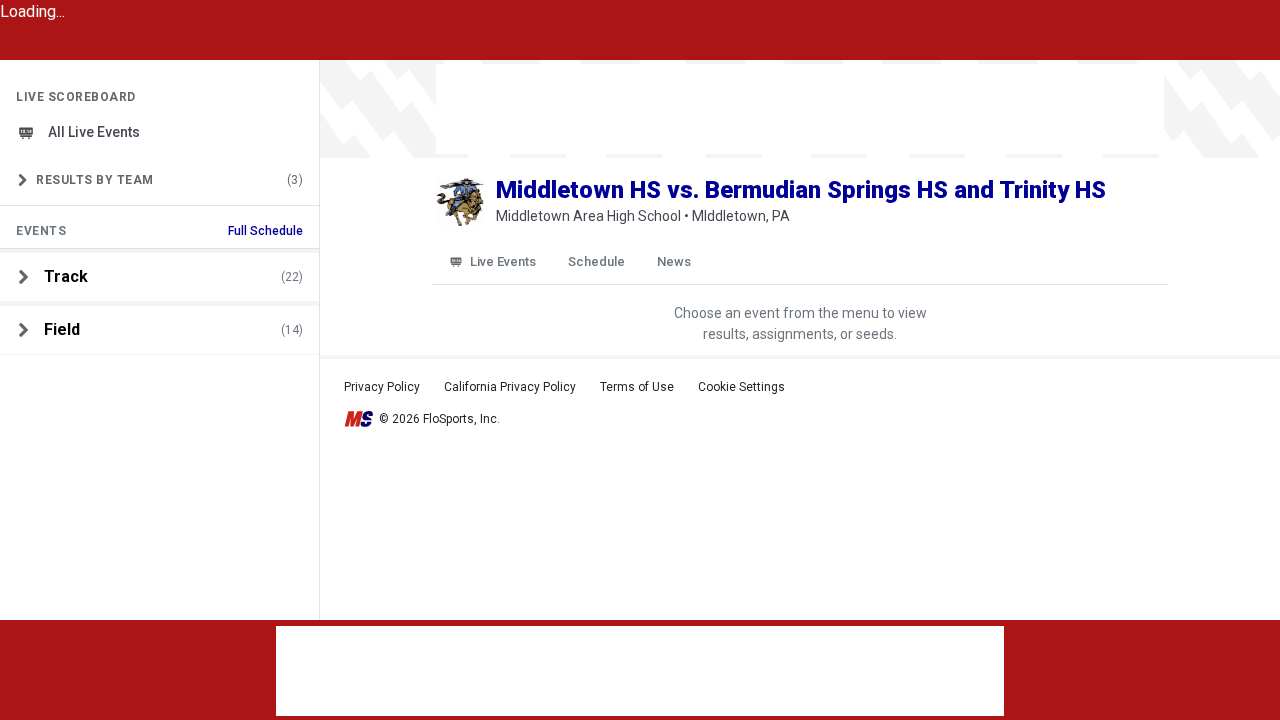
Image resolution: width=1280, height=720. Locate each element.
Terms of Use (637, 387)
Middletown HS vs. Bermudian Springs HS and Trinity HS (801, 190)
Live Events (503, 261)
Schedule (596, 261)
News (674, 261)
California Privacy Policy (510, 387)
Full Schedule (265, 231)
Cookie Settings (741, 387)
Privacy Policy (382, 387)
